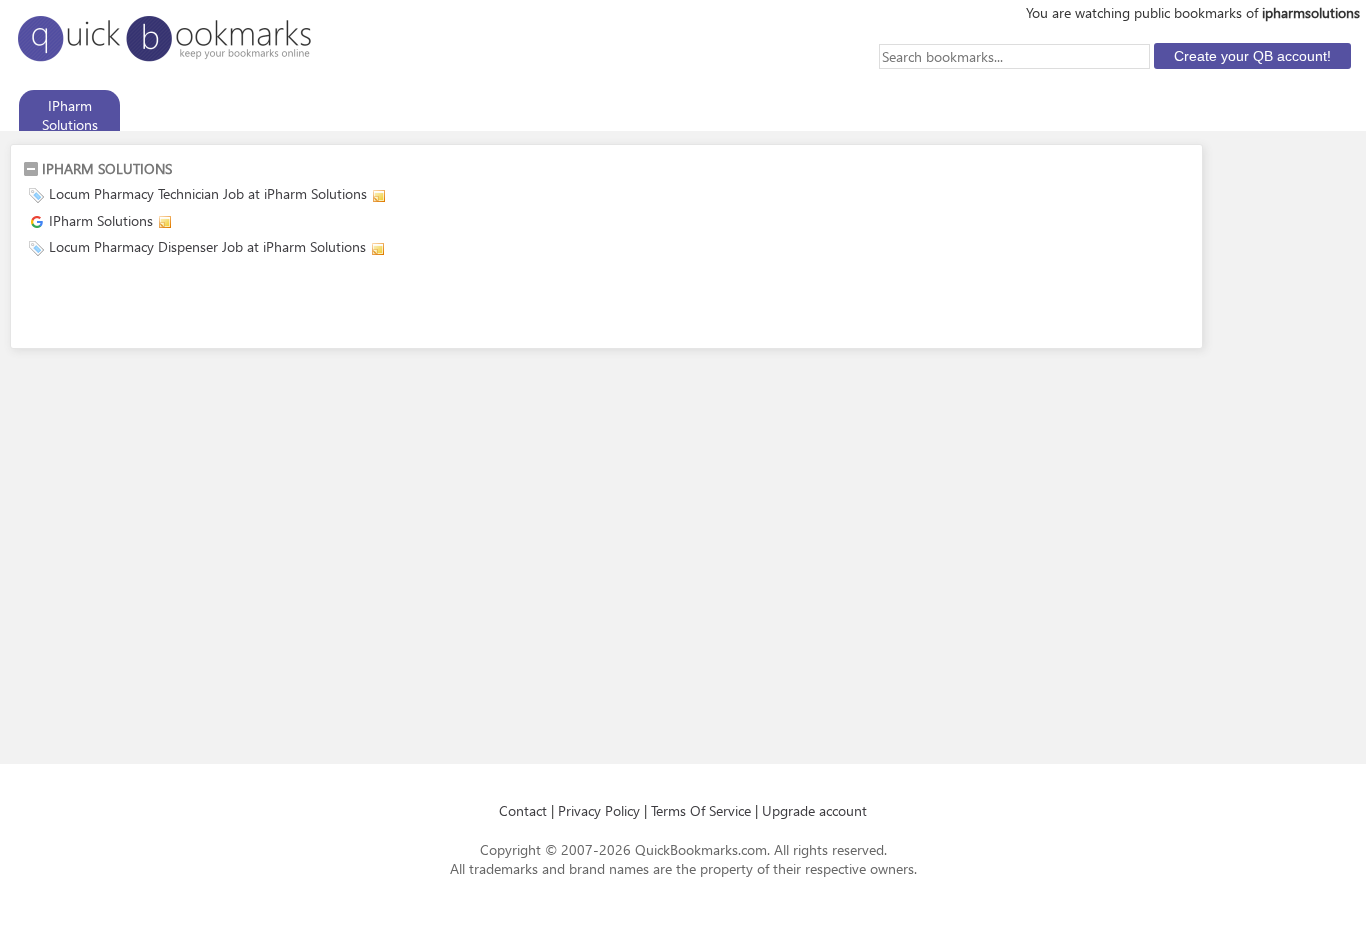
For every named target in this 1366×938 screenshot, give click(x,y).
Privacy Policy (599, 810)
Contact (523, 810)
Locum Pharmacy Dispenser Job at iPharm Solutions (207, 246)
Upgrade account (814, 810)
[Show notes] (379, 196)
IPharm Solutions (101, 220)
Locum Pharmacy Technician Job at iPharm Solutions (208, 193)
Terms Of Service (701, 810)
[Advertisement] (257, 306)
